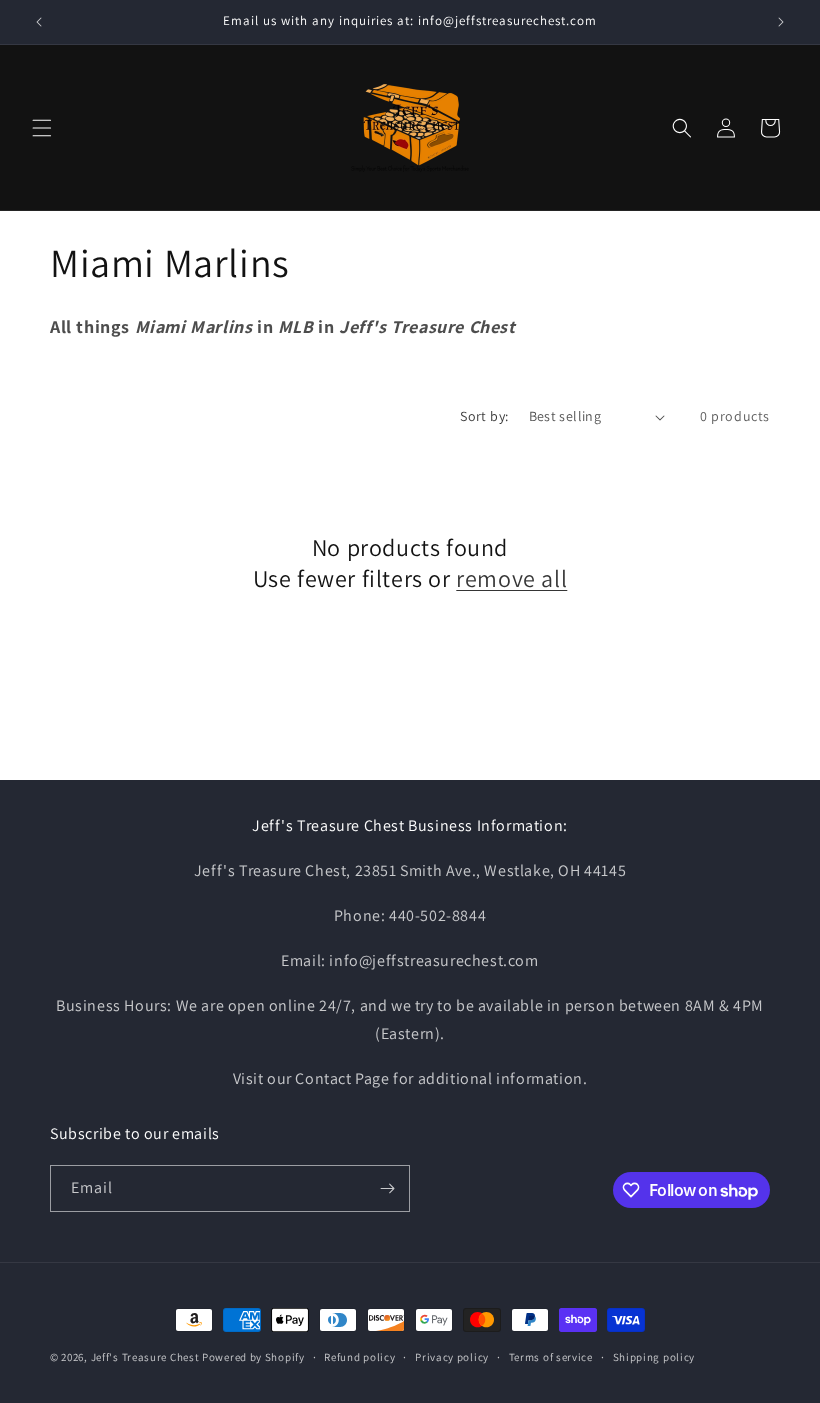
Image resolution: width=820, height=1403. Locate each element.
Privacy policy (452, 1357)
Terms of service (551, 1357)
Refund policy (359, 1357)
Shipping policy (654, 1357)
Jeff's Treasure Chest (145, 1357)
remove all (511, 578)
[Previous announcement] (39, 22)
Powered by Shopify (253, 1357)
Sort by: (484, 416)
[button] (42, 128)
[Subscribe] (387, 1188)
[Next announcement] (781, 22)
